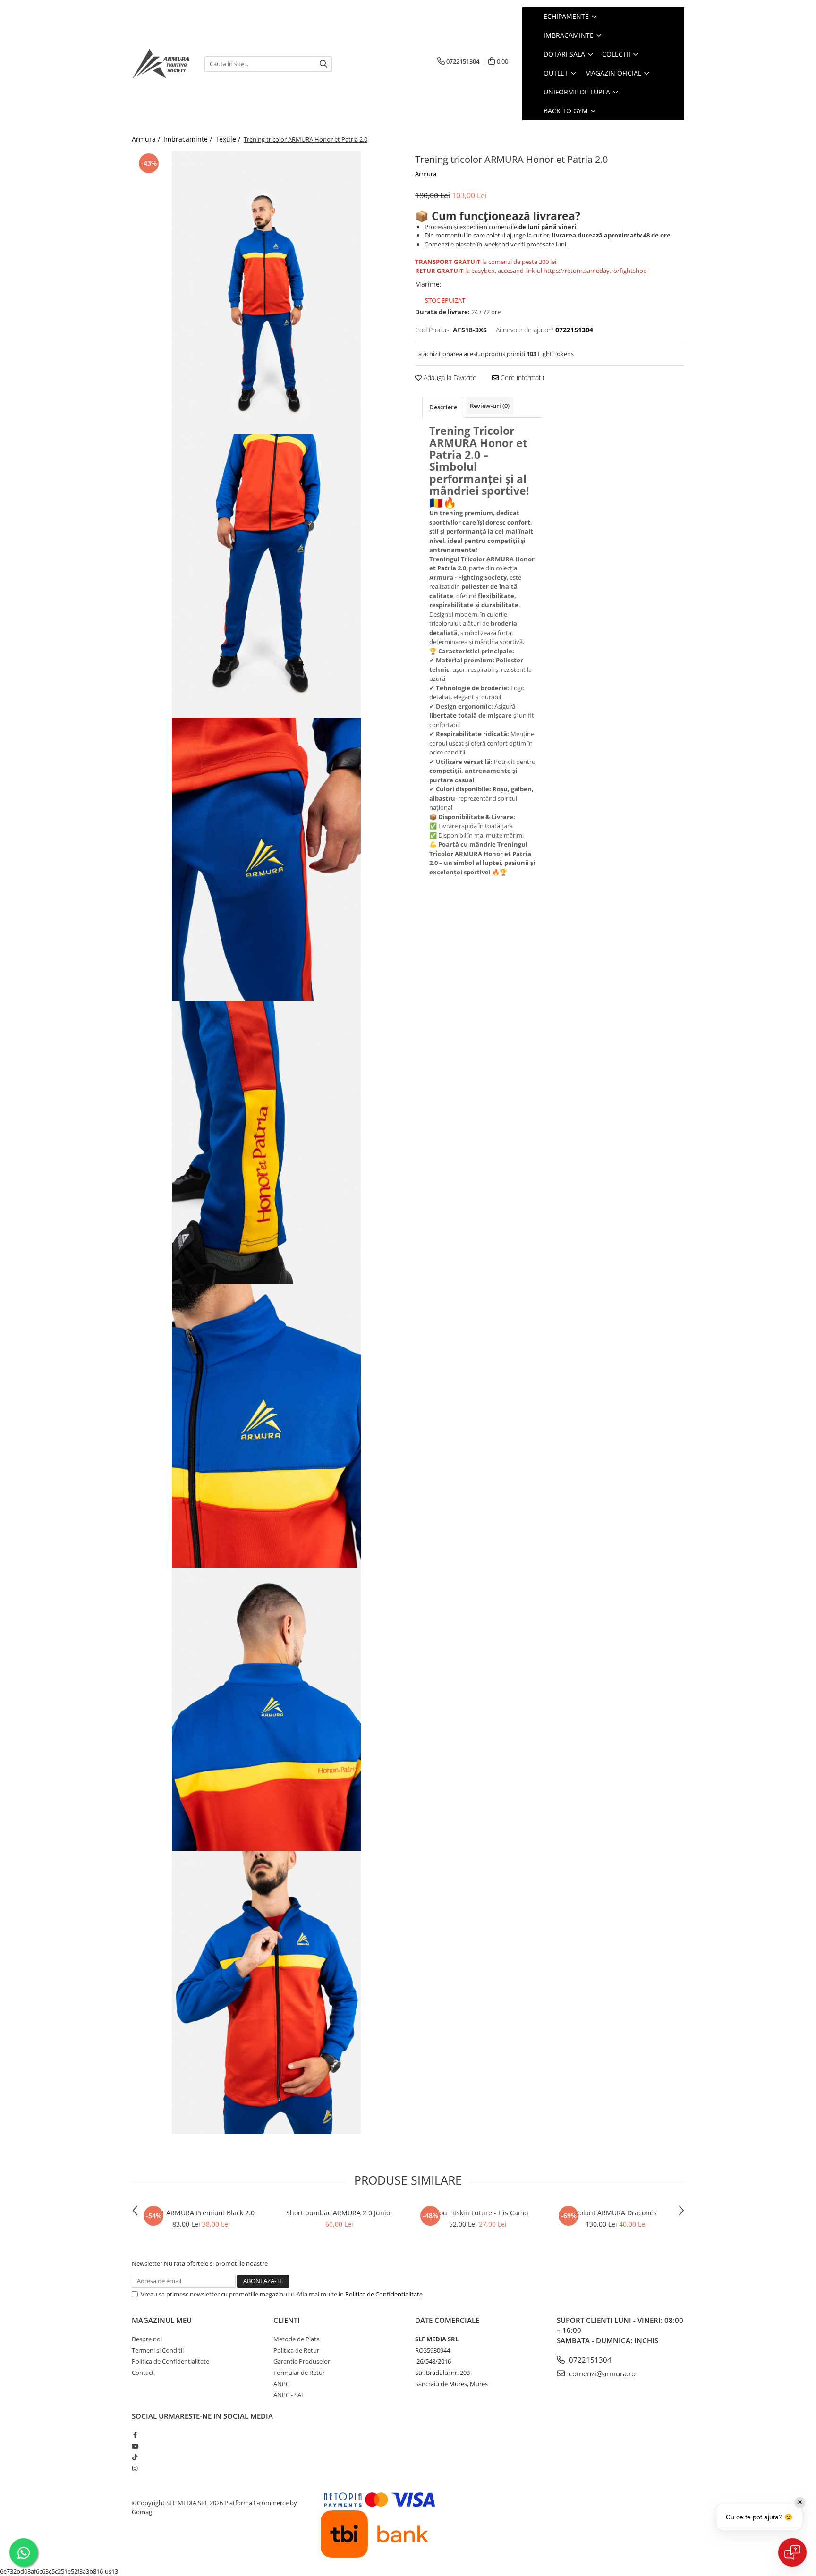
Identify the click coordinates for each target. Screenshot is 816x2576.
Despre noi (147, 2339)
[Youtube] (135, 2446)
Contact (143, 2373)
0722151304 (589, 2360)
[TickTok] (135, 2457)
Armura (426, 174)
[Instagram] (135, 2468)
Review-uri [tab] (490, 406)
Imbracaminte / (189, 139)
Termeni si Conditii (158, 2350)
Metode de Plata (297, 2339)
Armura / (147, 139)
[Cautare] (323, 64)
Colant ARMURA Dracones (616, 2213)
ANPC (281, 2384)
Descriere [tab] (443, 407)
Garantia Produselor (302, 2361)
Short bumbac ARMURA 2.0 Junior (340, 2213)
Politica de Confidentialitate (384, 2294)
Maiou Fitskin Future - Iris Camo (478, 2213)
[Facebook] (135, 2435)
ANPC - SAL (289, 2395)
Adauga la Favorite (449, 377)
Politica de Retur (296, 2350)
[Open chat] (792, 2552)
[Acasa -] (161, 64)
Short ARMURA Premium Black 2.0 (201, 2213)
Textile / (229, 139)
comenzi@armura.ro (601, 2373)
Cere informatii (521, 377)
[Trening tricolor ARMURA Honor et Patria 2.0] (266, 293)
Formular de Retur (299, 2373)
